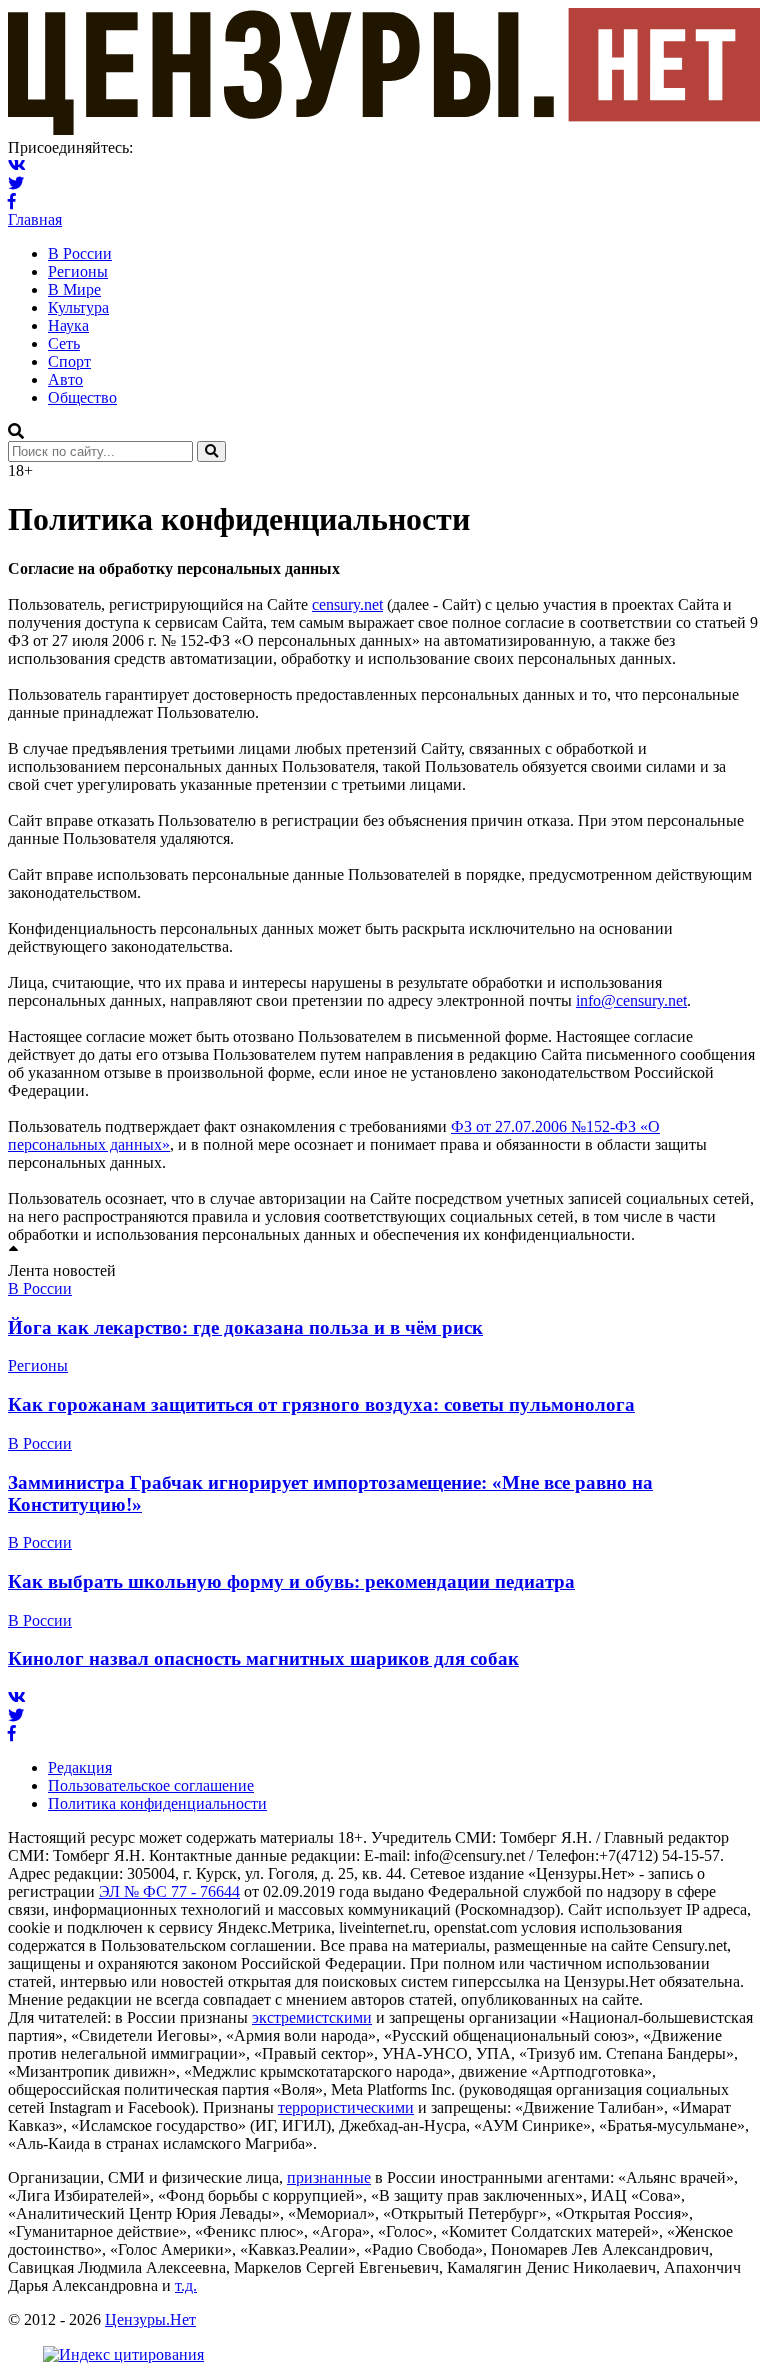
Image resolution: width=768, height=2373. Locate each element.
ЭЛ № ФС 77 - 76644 (169, 1891)
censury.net (347, 604)
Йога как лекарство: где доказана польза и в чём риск (245, 1327)
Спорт (69, 361)
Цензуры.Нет (150, 2319)
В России (80, 253)
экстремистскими (312, 2017)
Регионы (78, 271)
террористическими (346, 2107)
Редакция (80, 1767)
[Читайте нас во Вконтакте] (17, 165)
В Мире (74, 289)
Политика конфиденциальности (157, 1803)
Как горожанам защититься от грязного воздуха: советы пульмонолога (321, 1404)
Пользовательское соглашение (151, 1785)
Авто (65, 379)
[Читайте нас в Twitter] (16, 183)
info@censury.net (631, 1000)
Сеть (64, 343)
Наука (68, 325)
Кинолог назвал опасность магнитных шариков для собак (263, 1658)
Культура (78, 307)
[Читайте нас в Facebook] (12, 201)
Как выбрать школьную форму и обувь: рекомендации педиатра (291, 1581)
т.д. (186, 2285)
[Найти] (211, 451)
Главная (35, 219)
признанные (329, 2177)
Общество (82, 397)
